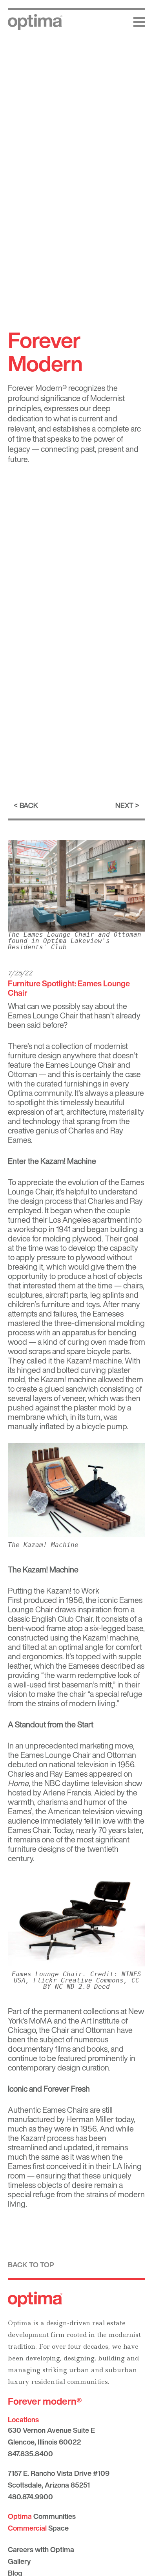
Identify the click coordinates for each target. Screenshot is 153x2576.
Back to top (31, 2265)
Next (124, 805)
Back (29, 805)
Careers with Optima (41, 2549)
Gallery (19, 2561)
